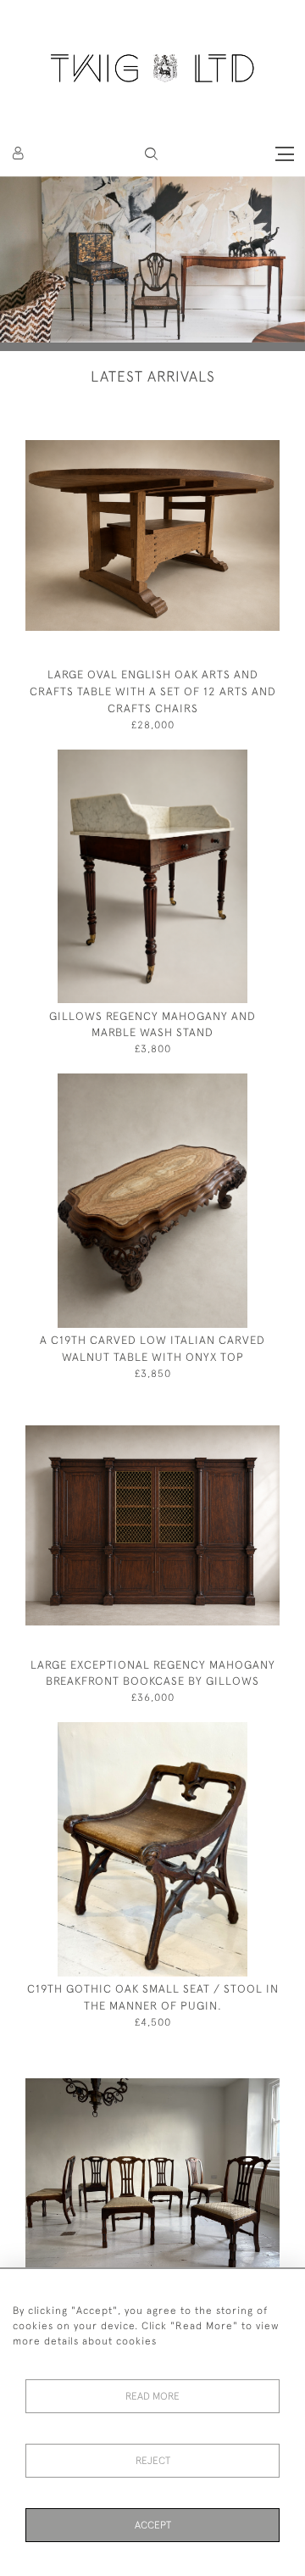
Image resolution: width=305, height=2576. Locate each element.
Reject (153, 2461)
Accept (153, 2525)
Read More (152, 2396)
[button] (151, 154)
